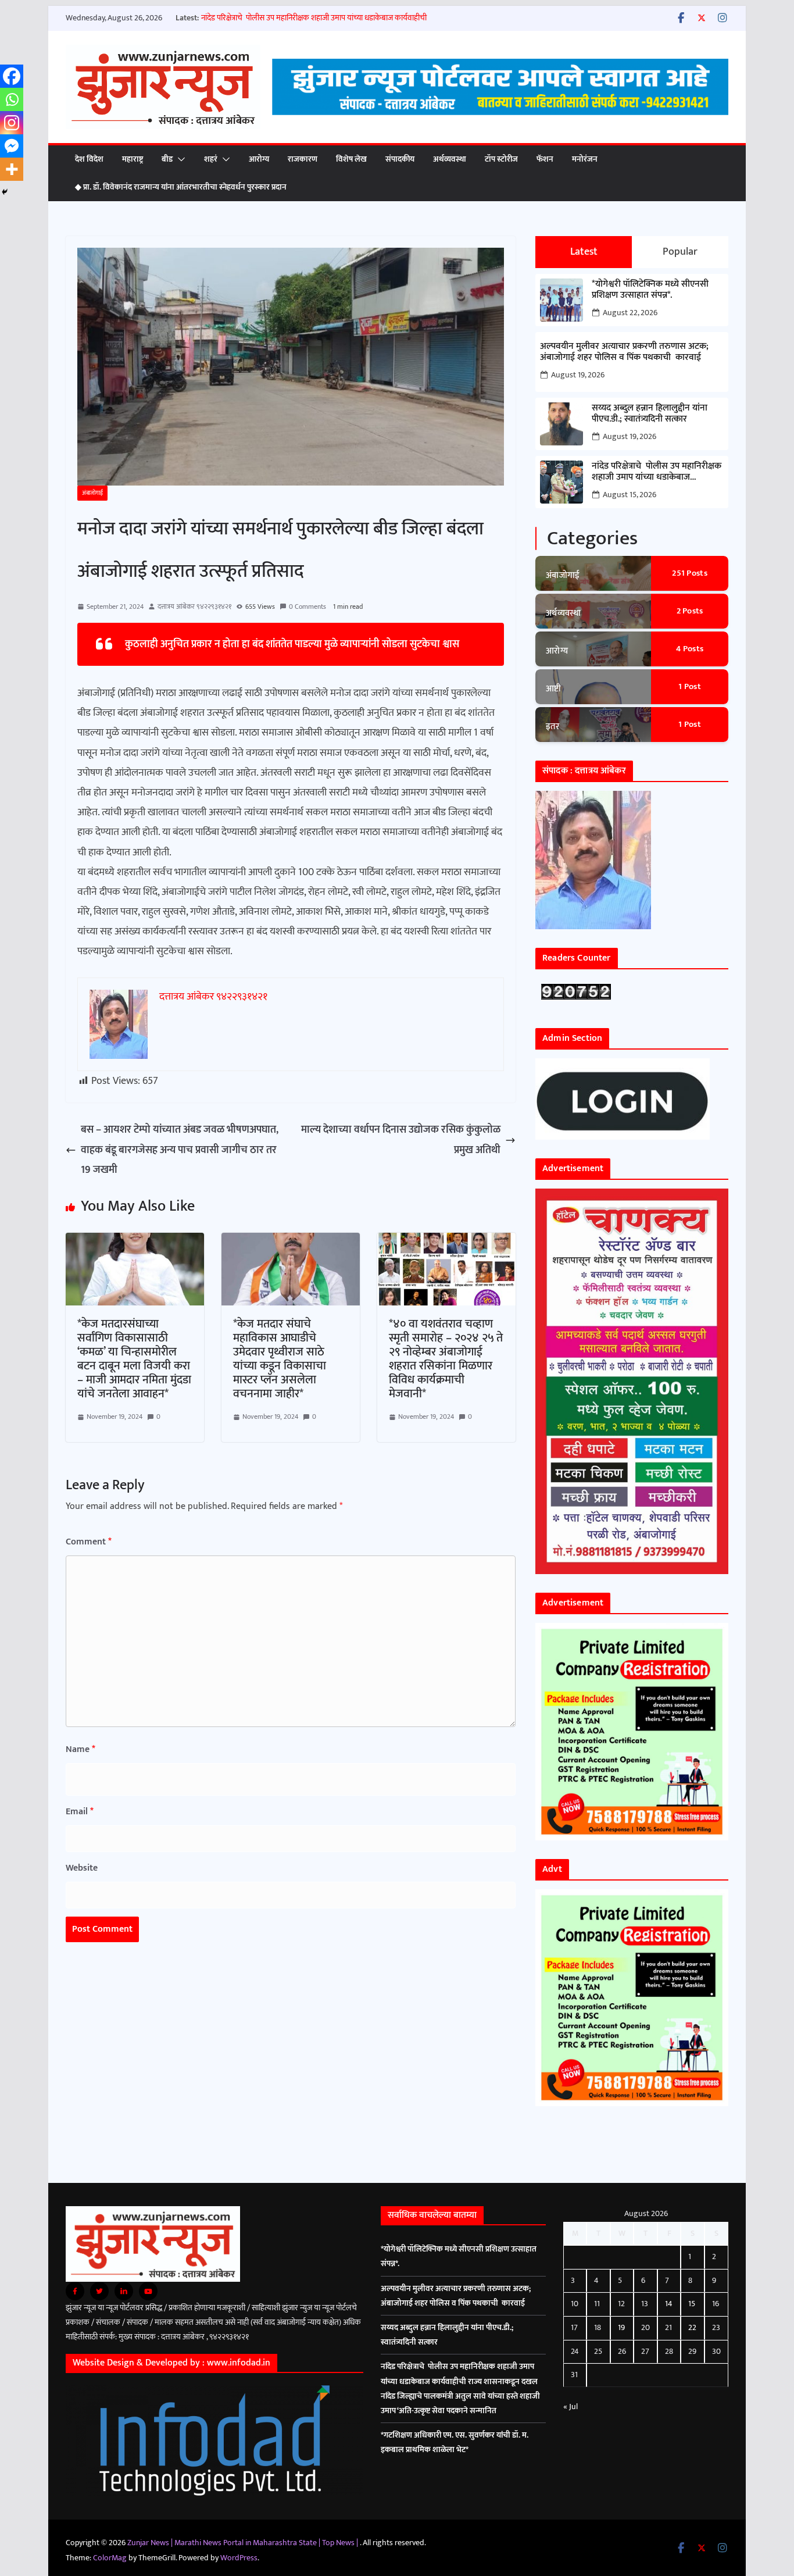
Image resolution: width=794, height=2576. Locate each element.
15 (692, 2304)
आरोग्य (259, 159)
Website (82, 1868)
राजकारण (303, 159)
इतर (552, 727)
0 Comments (307, 606)
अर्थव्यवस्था (450, 159)
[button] (179, 159)
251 (690, 573)
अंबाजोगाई (92, 493)
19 (621, 2327)
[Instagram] (12, 123)
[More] (12, 169)
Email (80, 1812)
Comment (89, 1542)
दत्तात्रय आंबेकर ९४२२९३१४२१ (194, 606)
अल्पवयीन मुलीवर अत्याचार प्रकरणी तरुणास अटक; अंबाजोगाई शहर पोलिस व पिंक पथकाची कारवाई (624, 352)
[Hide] (5, 192)
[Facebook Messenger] (12, 146)
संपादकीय (400, 159)
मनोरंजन (585, 159)
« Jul (571, 2406)
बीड (167, 159)
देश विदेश (89, 159)
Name (81, 1749)
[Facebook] (12, 76)
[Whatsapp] (12, 99)
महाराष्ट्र (133, 159)
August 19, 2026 (578, 375)
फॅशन (545, 159)
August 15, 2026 (630, 495)
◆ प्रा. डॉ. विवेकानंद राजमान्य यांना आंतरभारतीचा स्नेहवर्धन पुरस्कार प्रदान (181, 187)
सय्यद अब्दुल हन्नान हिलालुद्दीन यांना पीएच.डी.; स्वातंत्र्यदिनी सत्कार (650, 413)
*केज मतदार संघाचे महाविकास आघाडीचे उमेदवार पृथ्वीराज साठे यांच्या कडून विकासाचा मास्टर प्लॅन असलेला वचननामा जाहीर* (280, 1359)
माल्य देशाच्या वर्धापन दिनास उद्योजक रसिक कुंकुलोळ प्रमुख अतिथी (401, 1140)
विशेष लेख (351, 159)
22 (692, 2327)
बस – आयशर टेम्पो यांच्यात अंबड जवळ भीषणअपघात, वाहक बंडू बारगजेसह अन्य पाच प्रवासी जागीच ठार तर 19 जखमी (180, 1150)
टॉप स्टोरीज (501, 159)
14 (669, 2304)
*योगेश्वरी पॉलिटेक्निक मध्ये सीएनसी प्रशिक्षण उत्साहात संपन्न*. (650, 290)
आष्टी (554, 689)
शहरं (211, 159)
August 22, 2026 (630, 313)
